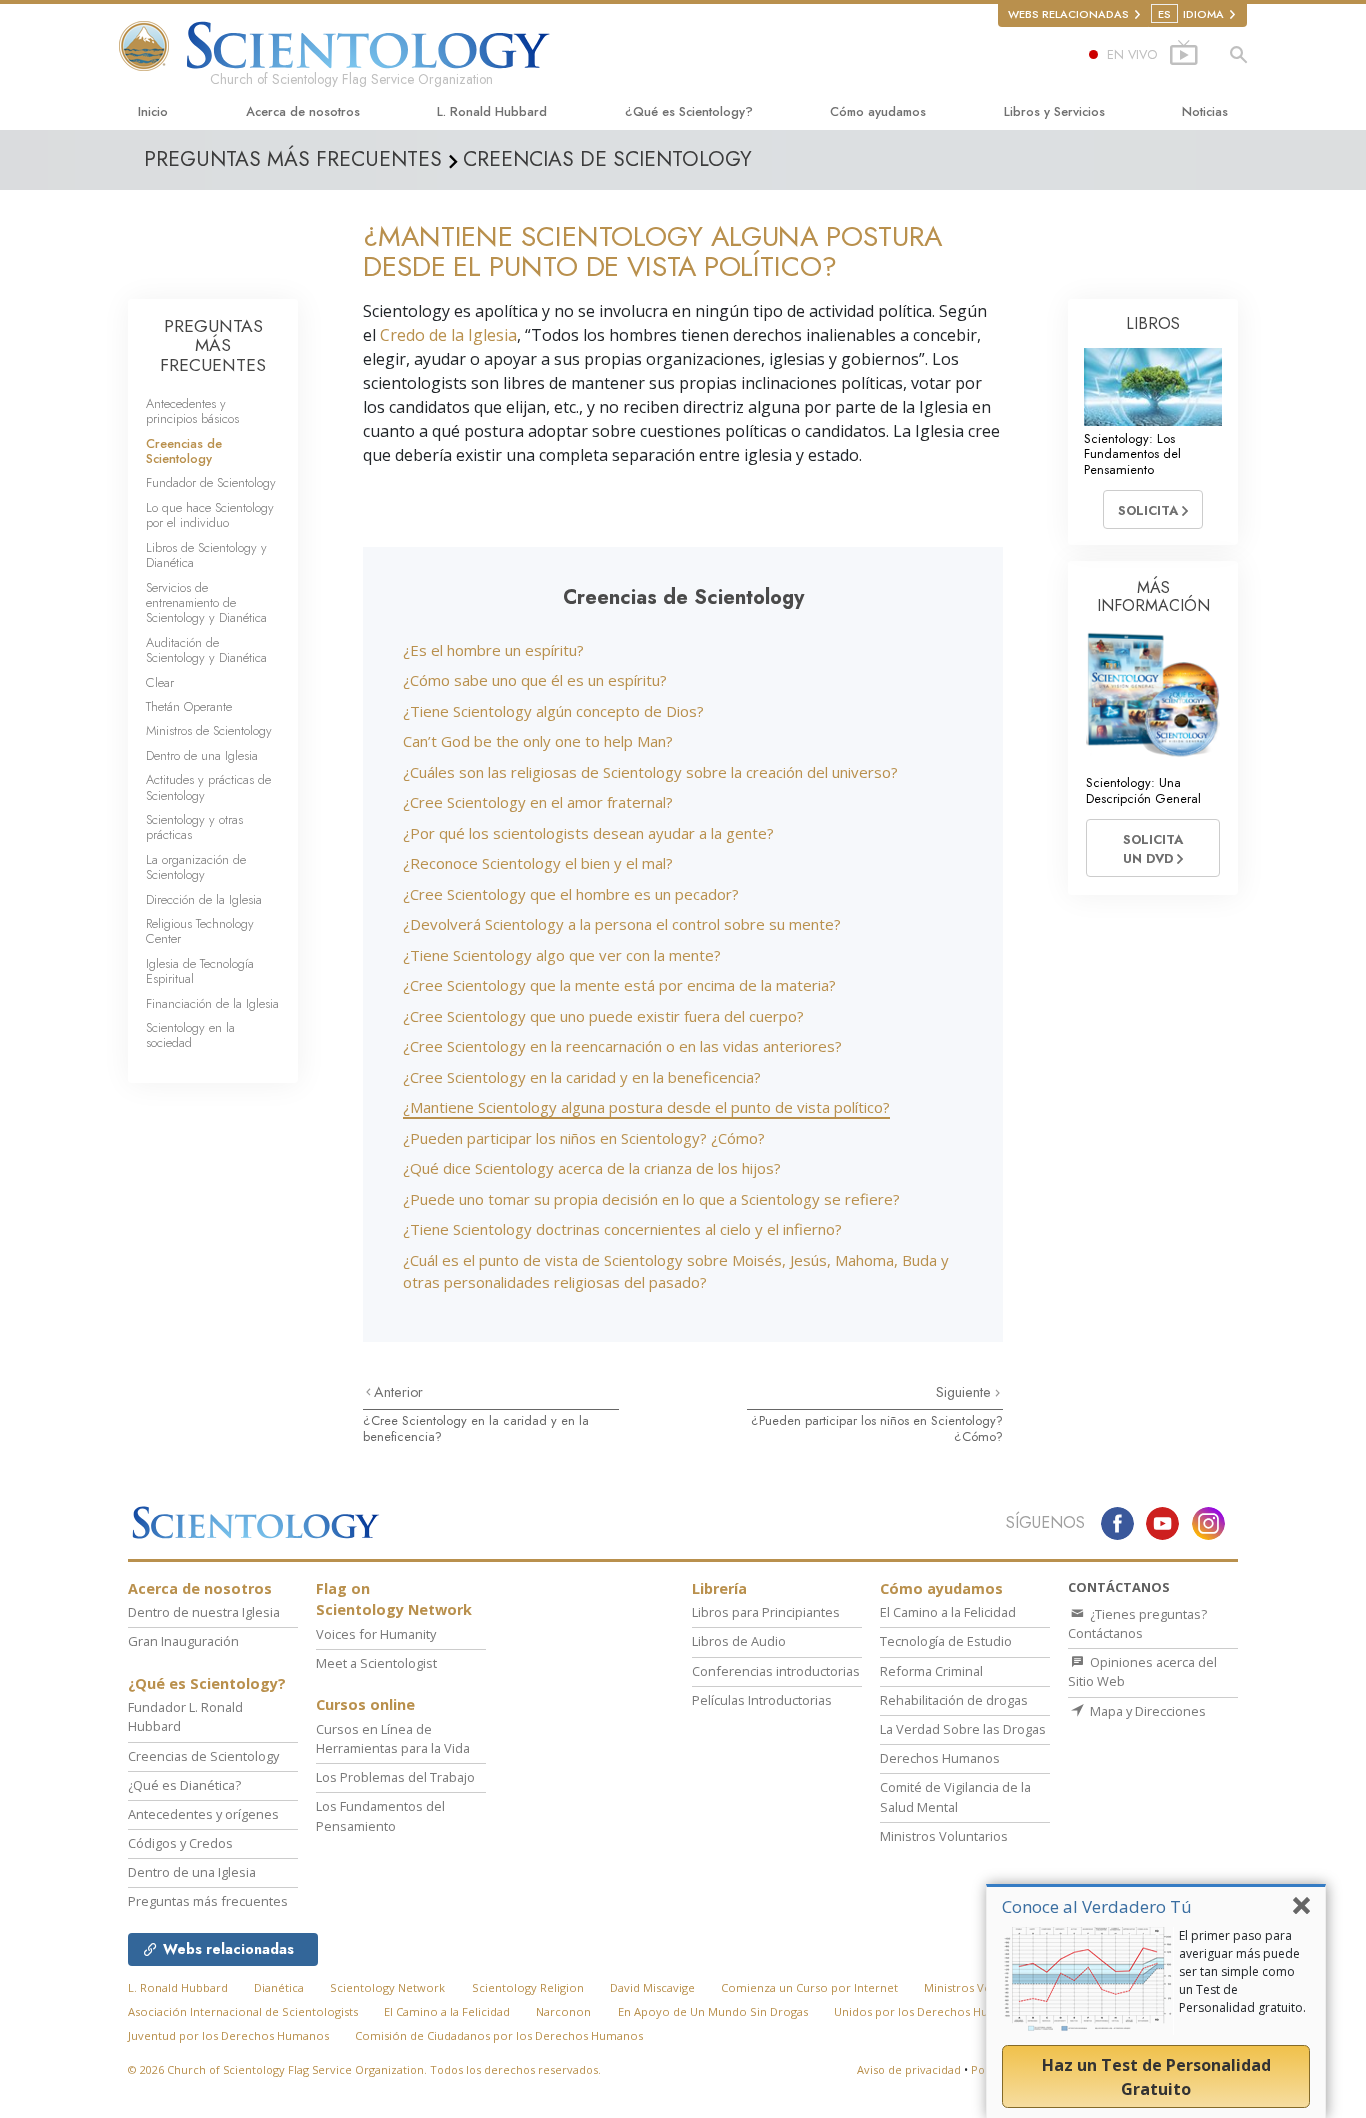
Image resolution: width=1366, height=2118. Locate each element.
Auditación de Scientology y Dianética (206, 650)
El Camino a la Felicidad (948, 1612)
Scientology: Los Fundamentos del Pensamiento (1132, 454)
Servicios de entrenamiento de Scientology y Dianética (206, 603)
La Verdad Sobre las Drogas (963, 1729)
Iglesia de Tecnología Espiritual (200, 971)
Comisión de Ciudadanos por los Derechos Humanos (499, 2035)
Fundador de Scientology (211, 482)
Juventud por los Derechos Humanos (228, 2035)
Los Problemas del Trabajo (395, 1777)
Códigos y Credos (180, 1843)
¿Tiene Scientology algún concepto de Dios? (553, 711)
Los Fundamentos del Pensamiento (380, 1815)
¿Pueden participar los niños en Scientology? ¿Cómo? (584, 1138)
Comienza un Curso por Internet (809, 1987)
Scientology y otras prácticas (194, 827)
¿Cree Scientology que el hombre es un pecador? (571, 894)
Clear (160, 682)
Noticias (1205, 111)
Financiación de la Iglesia (212, 1003)
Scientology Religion (528, 1987)
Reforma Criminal (931, 1671)
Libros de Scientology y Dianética (206, 555)
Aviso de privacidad (909, 2069)
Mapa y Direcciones (1146, 1711)
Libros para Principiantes (766, 1612)
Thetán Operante (189, 706)
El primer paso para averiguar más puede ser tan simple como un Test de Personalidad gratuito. (1242, 1971)
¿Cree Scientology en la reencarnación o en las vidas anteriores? (622, 1046)
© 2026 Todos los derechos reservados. (364, 2069)
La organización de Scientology (196, 867)
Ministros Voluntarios (944, 1836)
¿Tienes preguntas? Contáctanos (1137, 1623)
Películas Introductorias (762, 1700)
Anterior (398, 1392)
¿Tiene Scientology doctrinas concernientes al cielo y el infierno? (622, 1229)
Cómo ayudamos (878, 111)
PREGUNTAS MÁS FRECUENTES (213, 345)
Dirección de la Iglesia (204, 899)
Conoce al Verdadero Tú (1097, 1906)
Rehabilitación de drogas (954, 1700)
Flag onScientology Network (394, 1599)
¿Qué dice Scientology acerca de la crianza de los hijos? (592, 1168)
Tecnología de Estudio (946, 1641)
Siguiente (965, 1392)
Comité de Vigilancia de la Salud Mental (955, 1796)
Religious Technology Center (200, 931)
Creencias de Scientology (184, 451)
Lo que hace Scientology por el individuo (210, 515)
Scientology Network (387, 1987)
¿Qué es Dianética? (184, 1785)
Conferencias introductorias (776, 1671)
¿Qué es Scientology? (689, 111)
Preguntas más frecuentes (208, 1901)
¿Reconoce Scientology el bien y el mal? (538, 863)
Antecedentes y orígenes (203, 1814)
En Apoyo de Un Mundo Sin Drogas (713, 2011)
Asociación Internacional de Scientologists (243, 2011)
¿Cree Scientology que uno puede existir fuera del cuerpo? (603, 1016)
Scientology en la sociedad (190, 1035)
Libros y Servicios (1054, 111)
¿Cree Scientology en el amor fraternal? (538, 802)
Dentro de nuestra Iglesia (204, 1612)
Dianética (279, 1987)
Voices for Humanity (376, 1634)
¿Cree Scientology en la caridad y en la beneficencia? (582, 1077)
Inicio (153, 111)
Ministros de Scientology (209, 730)
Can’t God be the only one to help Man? (538, 741)
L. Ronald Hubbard (492, 111)
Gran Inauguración (183, 1641)
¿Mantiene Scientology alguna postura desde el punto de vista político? (646, 1107)
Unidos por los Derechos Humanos (929, 2011)
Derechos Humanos (940, 1758)
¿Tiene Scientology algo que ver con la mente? (562, 955)
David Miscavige (652, 1987)
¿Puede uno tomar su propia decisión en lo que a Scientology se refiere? (651, 1199)
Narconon (563, 2011)
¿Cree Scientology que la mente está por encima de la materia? (619, 985)
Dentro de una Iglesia (202, 755)
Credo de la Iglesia (448, 335)
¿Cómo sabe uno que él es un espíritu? (535, 680)
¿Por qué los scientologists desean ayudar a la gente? (588, 833)
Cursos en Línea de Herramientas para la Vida (393, 1738)
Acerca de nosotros (303, 111)
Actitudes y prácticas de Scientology (208, 787)
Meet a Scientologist (376, 1663)
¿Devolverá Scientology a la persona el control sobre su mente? (622, 924)
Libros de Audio (739, 1641)
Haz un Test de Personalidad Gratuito (1156, 2077)
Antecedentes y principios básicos (192, 411)
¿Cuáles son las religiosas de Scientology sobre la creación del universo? (650, 772)
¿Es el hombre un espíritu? (493, 650)
